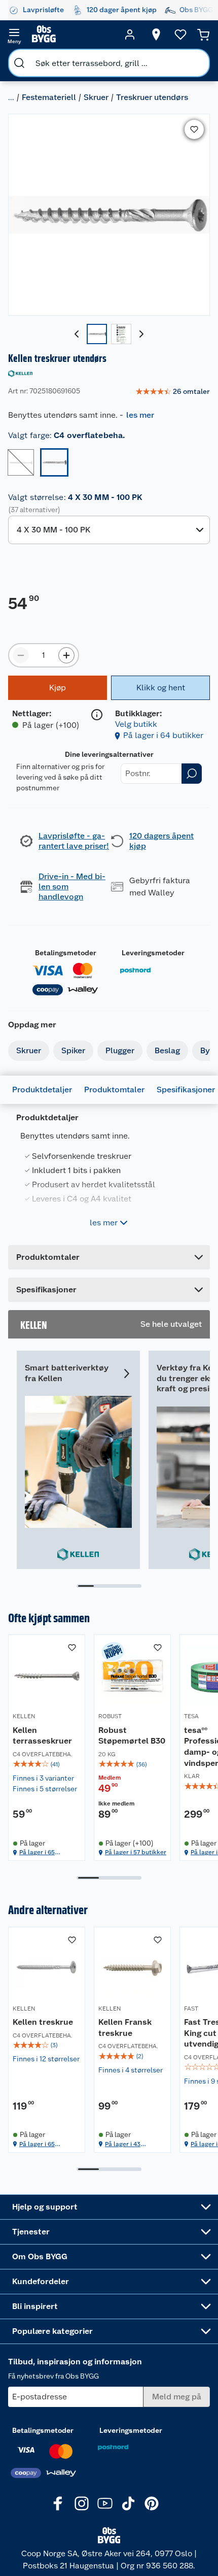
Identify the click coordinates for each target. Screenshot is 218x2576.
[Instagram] (82, 2503)
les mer (140, 415)
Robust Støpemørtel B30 (132, 1736)
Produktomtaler (114, 1090)
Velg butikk (136, 724)
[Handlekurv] (203, 35)
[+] (66, 655)
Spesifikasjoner (186, 1090)
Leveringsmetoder (153, 953)
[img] (47, 1764)
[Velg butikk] (156, 35)
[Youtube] (105, 2503)
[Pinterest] (152, 2503)
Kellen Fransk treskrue (125, 2028)
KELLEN (24, 1716)
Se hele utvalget (171, 1324)
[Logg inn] (130, 35)
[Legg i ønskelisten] (194, 129)
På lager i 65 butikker (37, 1852)
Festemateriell (49, 97)
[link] (173, 392)
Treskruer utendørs (152, 97)
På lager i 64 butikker (163, 735)
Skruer (96, 97)
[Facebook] (58, 2503)
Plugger (120, 1050)
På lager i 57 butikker (136, 1852)
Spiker (73, 1050)
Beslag (167, 1050)
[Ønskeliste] (180, 35)
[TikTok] (128, 2503)
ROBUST (110, 1716)
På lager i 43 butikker (123, 2144)
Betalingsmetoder (66, 953)
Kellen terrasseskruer (42, 1736)
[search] (19, 63)
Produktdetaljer (42, 1090)
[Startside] (72, 35)
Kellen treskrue (43, 2022)
